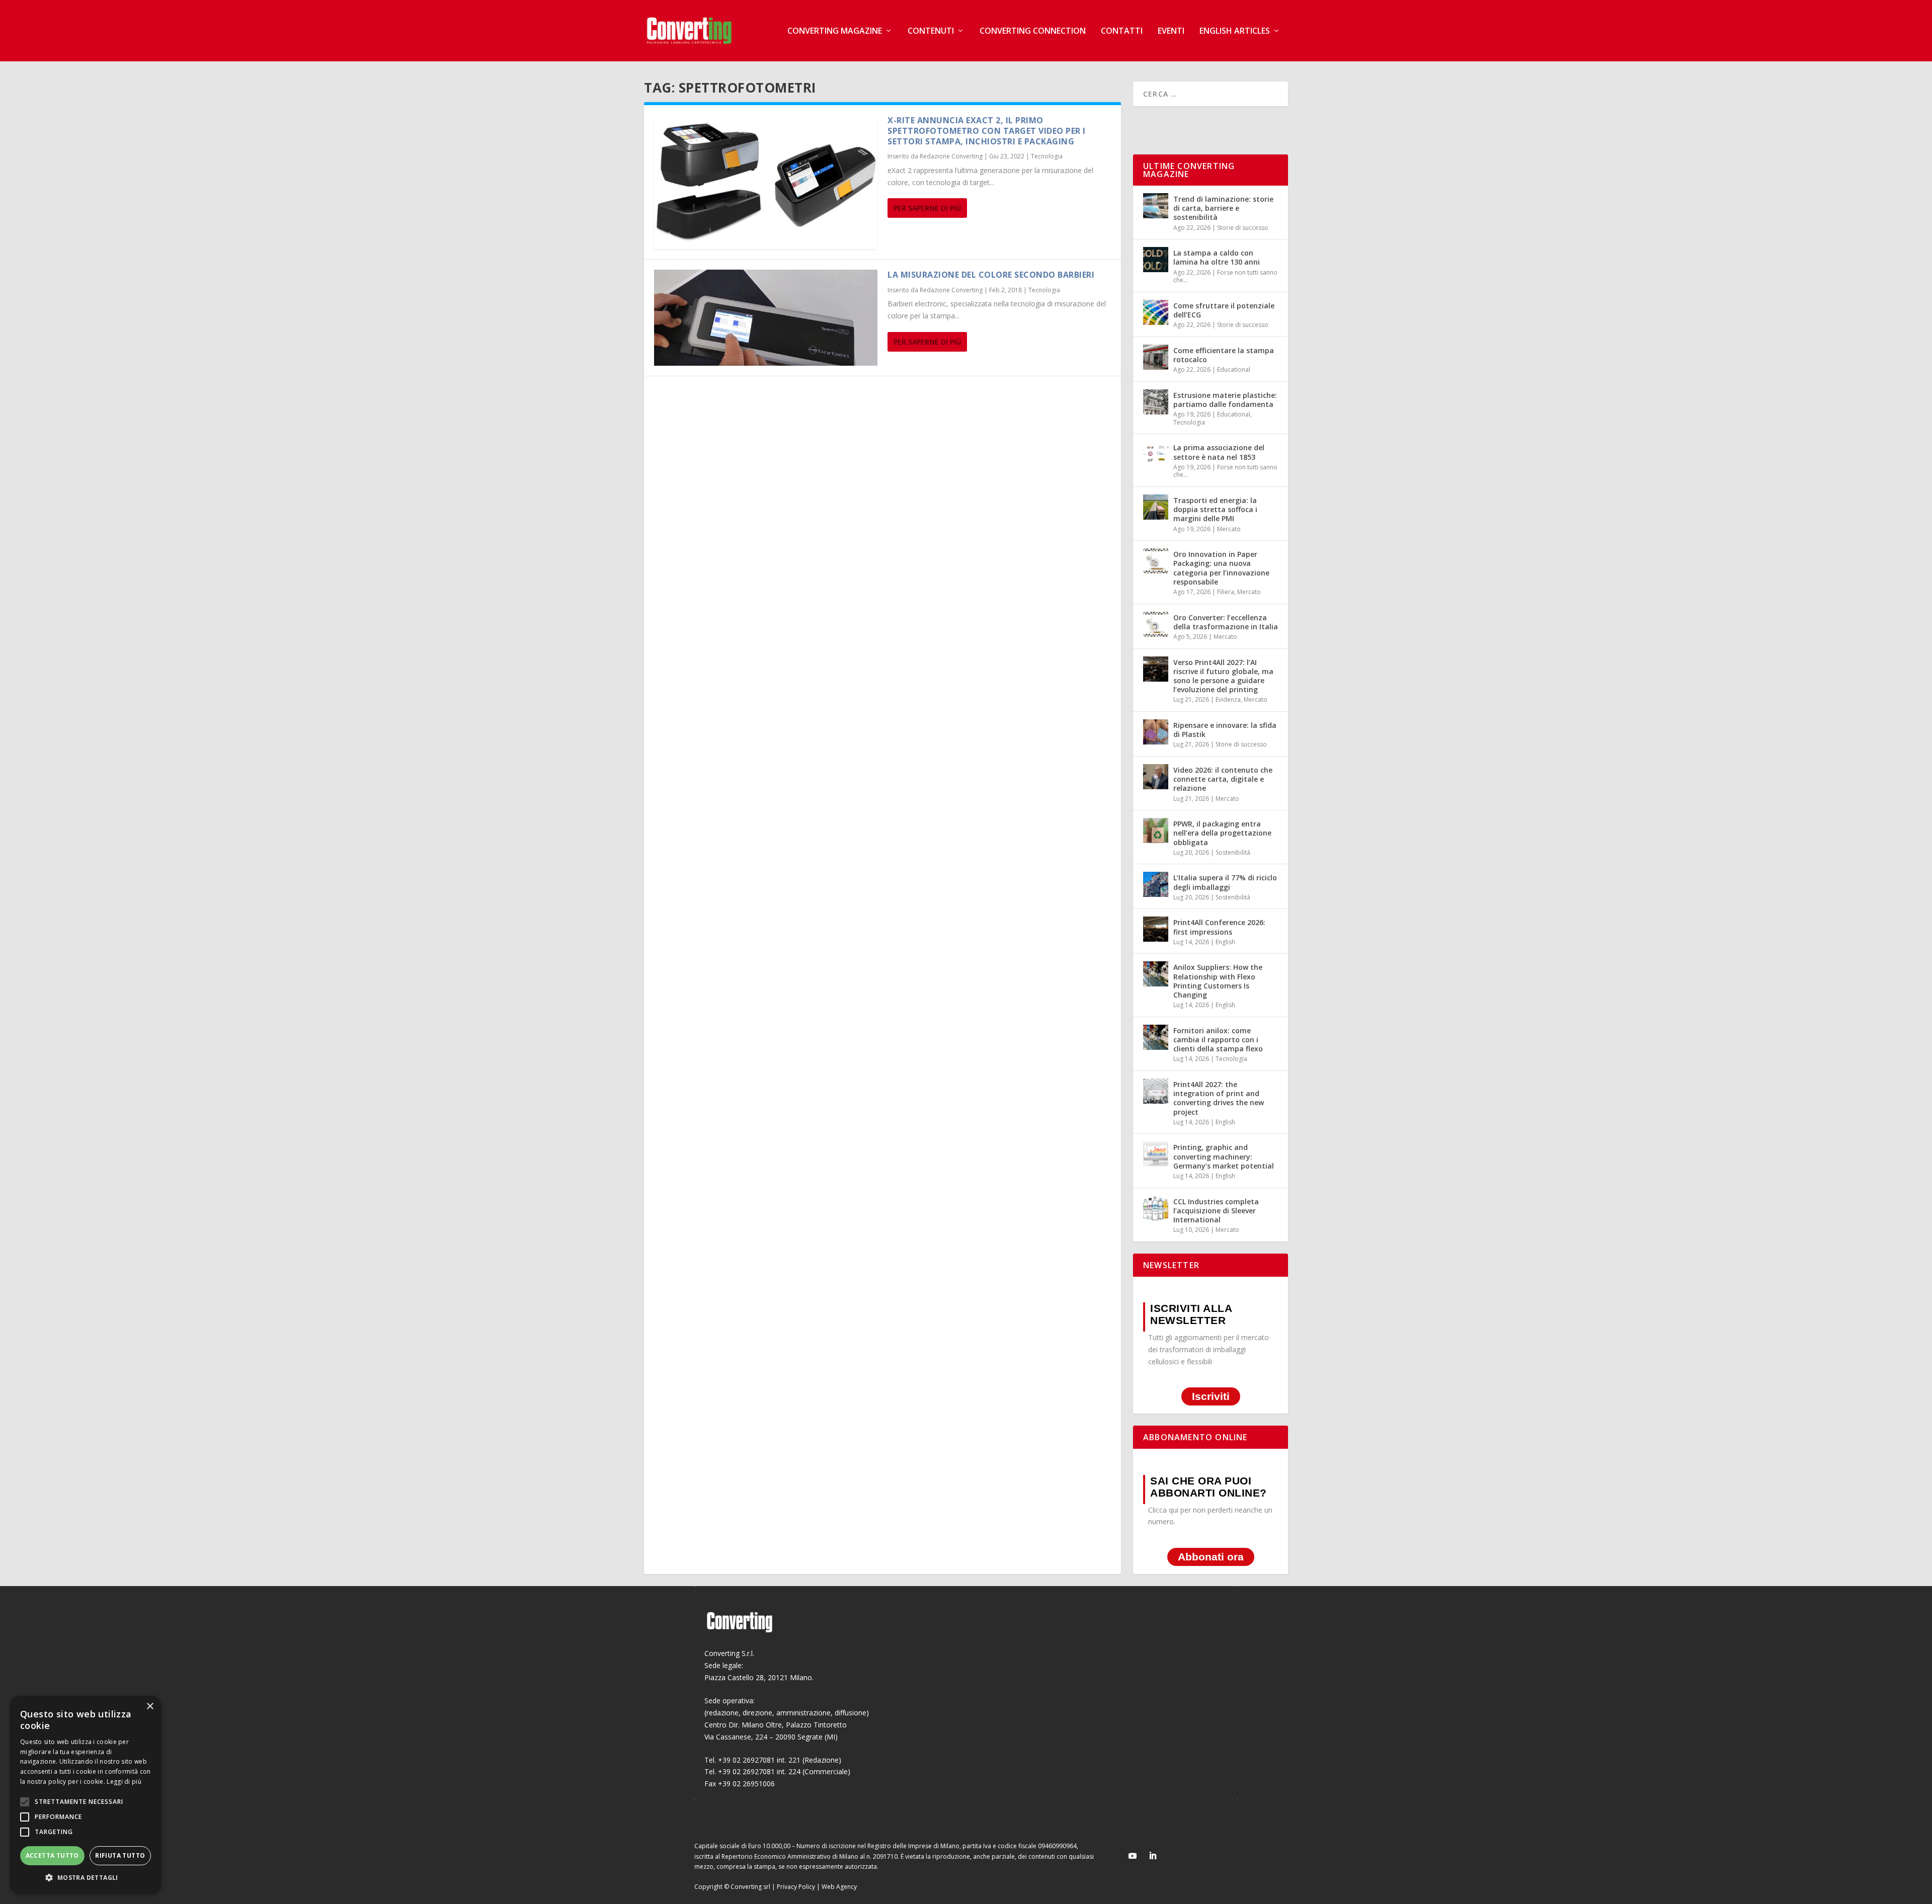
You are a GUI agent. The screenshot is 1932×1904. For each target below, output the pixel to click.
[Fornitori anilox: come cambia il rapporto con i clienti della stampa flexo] (1156, 1037)
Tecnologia (1047, 156)
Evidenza (1228, 699)
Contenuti (931, 31)
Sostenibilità (1233, 852)
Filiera (1226, 592)
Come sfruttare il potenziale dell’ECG (1224, 310)
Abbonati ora (1211, 1557)
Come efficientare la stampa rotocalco (1224, 355)
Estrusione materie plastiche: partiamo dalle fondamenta (1225, 400)
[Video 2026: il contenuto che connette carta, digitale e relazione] (1156, 777)
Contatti (1122, 31)
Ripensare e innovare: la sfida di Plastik (1225, 730)
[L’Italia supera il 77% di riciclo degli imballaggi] (1156, 884)
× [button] (150, 1707)
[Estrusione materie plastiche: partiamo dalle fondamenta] (1156, 402)
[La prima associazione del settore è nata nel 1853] (1156, 454)
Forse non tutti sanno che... (1225, 276)
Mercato (1229, 529)
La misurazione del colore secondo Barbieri (991, 275)
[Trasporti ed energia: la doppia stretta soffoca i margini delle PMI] (1156, 507)
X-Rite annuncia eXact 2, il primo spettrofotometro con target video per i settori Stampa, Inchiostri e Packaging (987, 131)
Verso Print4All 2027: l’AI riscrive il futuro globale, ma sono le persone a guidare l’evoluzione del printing (1223, 676)
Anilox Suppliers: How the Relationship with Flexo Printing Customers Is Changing (1218, 981)
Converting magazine (835, 31)
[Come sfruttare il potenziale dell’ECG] (1156, 312)
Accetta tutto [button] (52, 1855)
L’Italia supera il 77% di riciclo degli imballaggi (1225, 882)
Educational (1234, 369)
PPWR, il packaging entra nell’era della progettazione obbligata (1222, 833)
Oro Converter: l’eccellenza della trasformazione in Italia (1226, 622)
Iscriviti (1211, 1397)
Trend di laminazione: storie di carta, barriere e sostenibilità (1223, 208)
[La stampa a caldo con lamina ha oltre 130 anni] (1156, 260)
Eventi (1171, 31)
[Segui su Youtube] (1133, 1856)
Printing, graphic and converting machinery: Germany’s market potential (1224, 1156)
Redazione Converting (951, 156)
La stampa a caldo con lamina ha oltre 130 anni (1217, 257)
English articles (1235, 31)
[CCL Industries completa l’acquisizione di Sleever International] (1156, 1208)
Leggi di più (124, 1782)
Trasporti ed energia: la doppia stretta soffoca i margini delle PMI (1215, 509)
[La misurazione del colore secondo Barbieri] (766, 317)
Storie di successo (1243, 228)
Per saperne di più (927, 208)
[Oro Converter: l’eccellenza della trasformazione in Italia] (1156, 624)
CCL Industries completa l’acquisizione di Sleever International (1216, 1211)
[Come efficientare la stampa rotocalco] (1156, 357)
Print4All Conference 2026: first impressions (1219, 927)
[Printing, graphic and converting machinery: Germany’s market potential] (1156, 1154)
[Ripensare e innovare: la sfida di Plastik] (1156, 732)
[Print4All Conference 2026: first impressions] (1156, 929)
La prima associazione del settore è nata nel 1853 (1219, 452)
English (1225, 942)
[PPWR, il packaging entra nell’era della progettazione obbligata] (1156, 831)
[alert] (86, 1795)
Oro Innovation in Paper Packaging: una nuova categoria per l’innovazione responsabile (1221, 568)
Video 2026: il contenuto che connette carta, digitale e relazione (1223, 779)
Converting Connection (1033, 31)
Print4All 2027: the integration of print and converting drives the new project (1219, 1098)
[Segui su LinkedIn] (1153, 1856)
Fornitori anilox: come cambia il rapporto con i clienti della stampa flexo (1218, 1040)
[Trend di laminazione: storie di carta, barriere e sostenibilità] (1156, 206)
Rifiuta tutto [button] (120, 1855)
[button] (86, 1878)
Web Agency (839, 1887)
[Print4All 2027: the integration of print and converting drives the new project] (1156, 1091)
